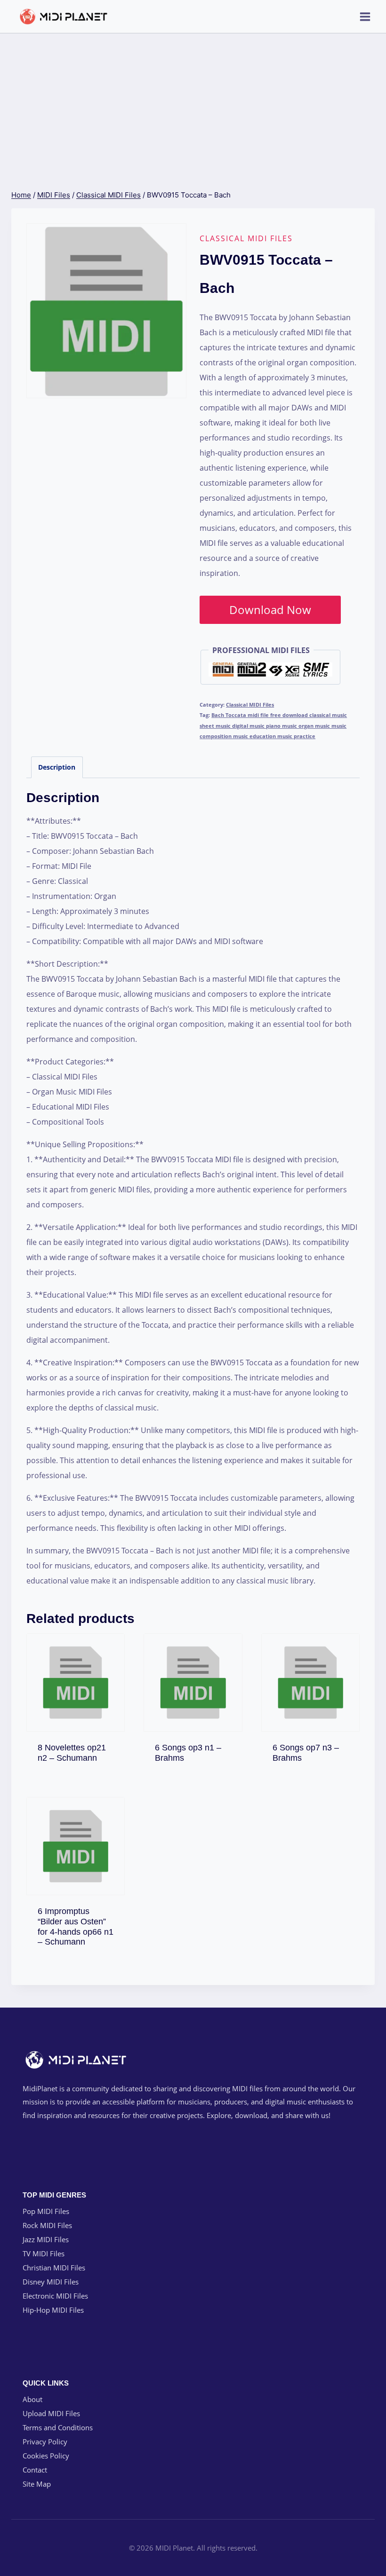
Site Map (37, 2484)
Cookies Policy (46, 2456)
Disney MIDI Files (51, 2282)
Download (76, 1755)
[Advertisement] (193, 104)
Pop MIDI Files (46, 2211)
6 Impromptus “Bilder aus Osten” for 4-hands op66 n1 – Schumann (76, 1926)
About (32, 2399)
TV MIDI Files (44, 2253)
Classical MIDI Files (246, 238)
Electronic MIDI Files (55, 2296)
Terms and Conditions (58, 2427)
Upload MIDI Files (51, 2413)
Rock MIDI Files (47, 2225)
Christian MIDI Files (54, 2268)
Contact (35, 2470)
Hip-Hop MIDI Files (53, 2310)
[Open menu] (365, 16)
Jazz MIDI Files (46, 2239)
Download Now (270, 610)
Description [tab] (57, 767)
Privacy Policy (45, 2442)
